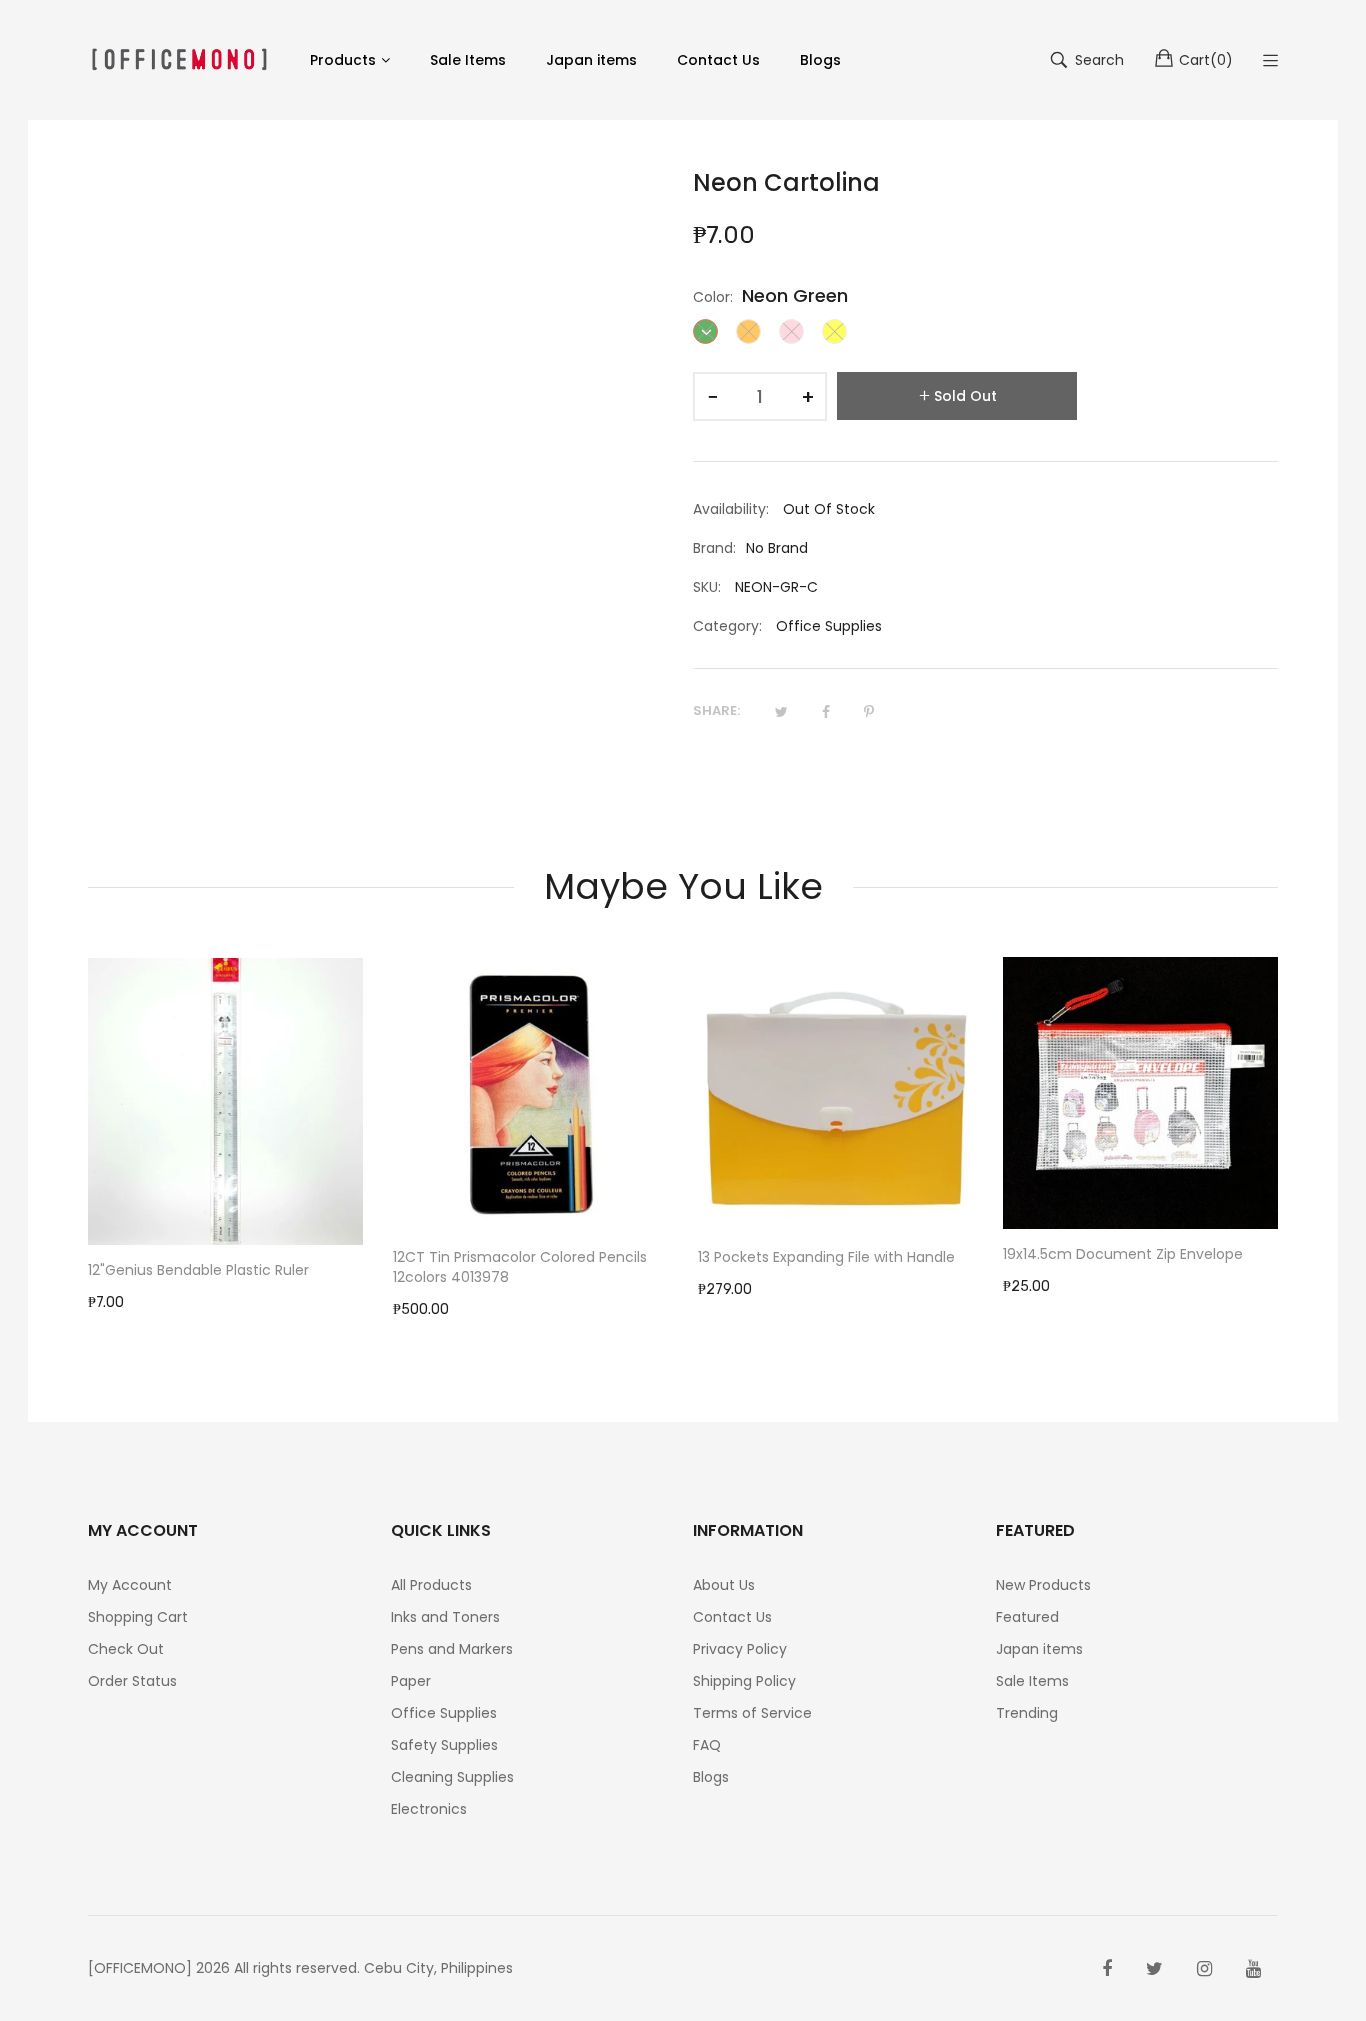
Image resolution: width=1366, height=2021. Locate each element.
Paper (411, 1681)
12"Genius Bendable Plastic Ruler (198, 1270)
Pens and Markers (452, 1649)
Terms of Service (752, 1713)
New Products (1043, 1585)
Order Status (132, 1681)
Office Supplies (829, 626)
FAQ (707, 1745)
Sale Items (1032, 1681)
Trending (1027, 1713)
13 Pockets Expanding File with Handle (826, 1257)
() (1206, 60)
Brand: (714, 548)
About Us (724, 1585)
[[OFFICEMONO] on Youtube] (1253, 1969)
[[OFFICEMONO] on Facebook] (1107, 1969)
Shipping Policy (744, 1681)
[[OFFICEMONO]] (179, 59)
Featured (1027, 1617)
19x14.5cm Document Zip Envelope (1123, 1254)
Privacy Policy (740, 1649)
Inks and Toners (445, 1617)
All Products (431, 1585)
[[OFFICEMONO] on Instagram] (1204, 1969)
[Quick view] (358, 1210)
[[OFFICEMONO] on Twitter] (1154, 1969)
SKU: (707, 587)
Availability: (731, 509)
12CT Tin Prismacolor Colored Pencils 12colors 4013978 (520, 1267)
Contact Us (732, 1617)
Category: (727, 626)
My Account (130, 1585)
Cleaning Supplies (452, 1777)
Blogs (711, 1777)
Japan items (1039, 1649)
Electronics (429, 1809)
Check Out (126, 1649)
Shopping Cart (138, 1617)
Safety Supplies (444, 1745)
